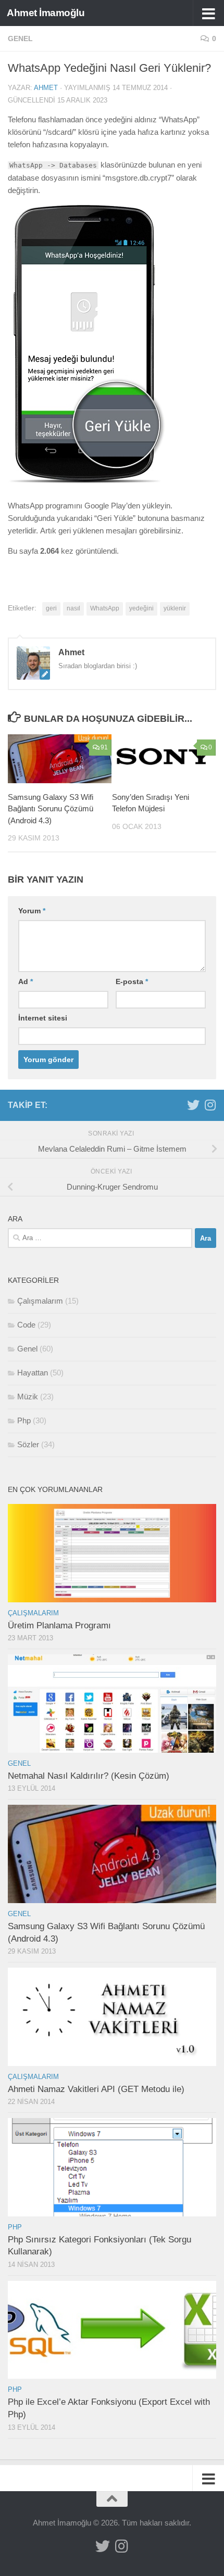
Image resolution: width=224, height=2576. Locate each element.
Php (24, 1420)
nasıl (73, 608)
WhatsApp (105, 608)
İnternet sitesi (43, 1018)
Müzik (28, 1397)
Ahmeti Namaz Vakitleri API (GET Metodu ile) (96, 2089)
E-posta (132, 981)
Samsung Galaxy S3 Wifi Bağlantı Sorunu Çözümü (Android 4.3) (51, 809)
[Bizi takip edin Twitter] (193, 1105)
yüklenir (175, 608)
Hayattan (33, 1373)
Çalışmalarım (40, 1301)
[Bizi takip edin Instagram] (210, 1105)
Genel (20, 39)
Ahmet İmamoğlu (46, 13)
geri (51, 608)
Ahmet (46, 88)
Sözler (28, 1444)
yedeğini (141, 608)
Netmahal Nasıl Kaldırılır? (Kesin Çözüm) (89, 1776)
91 (104, 747)
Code (26, 1325)
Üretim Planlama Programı (59, 1625)
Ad (26, 981)
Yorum (32, 911)
